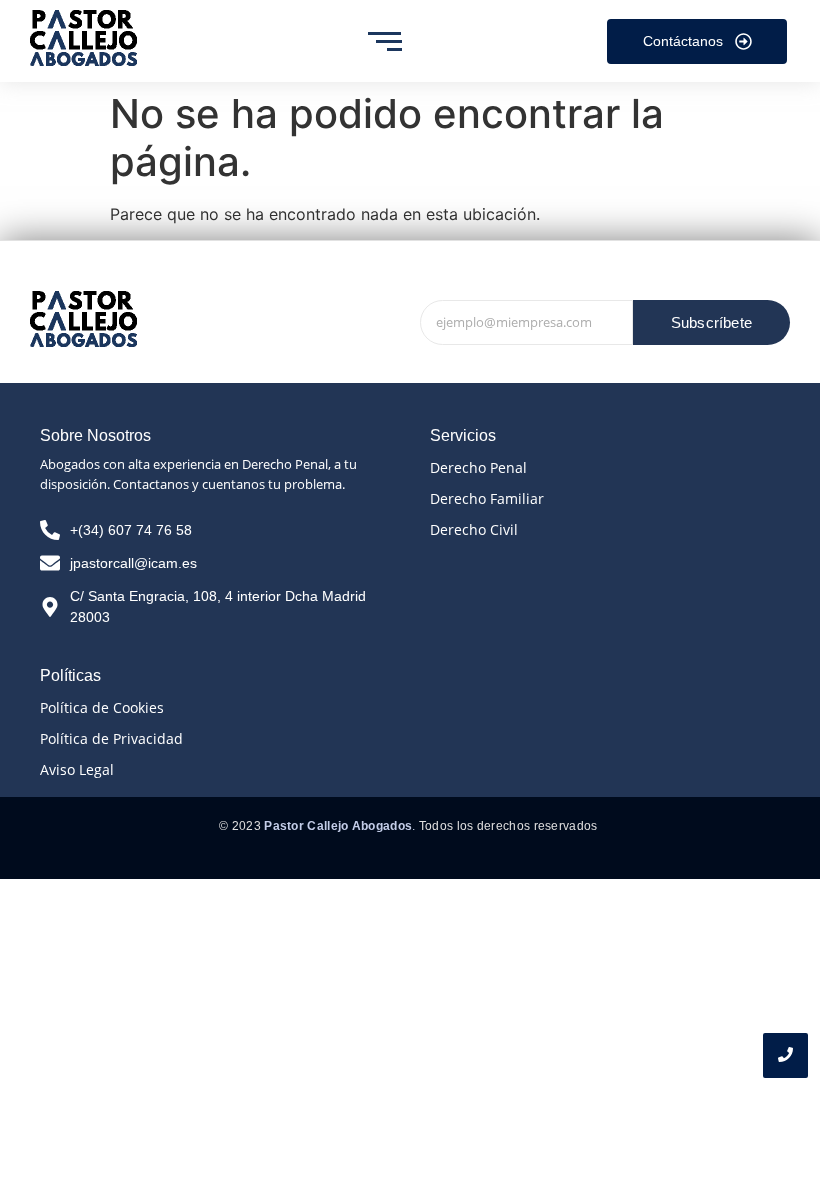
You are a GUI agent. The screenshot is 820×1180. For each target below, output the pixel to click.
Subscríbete (711, 322)
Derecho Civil (474, 529)
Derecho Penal (478, 467)
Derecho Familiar (487, 498)
